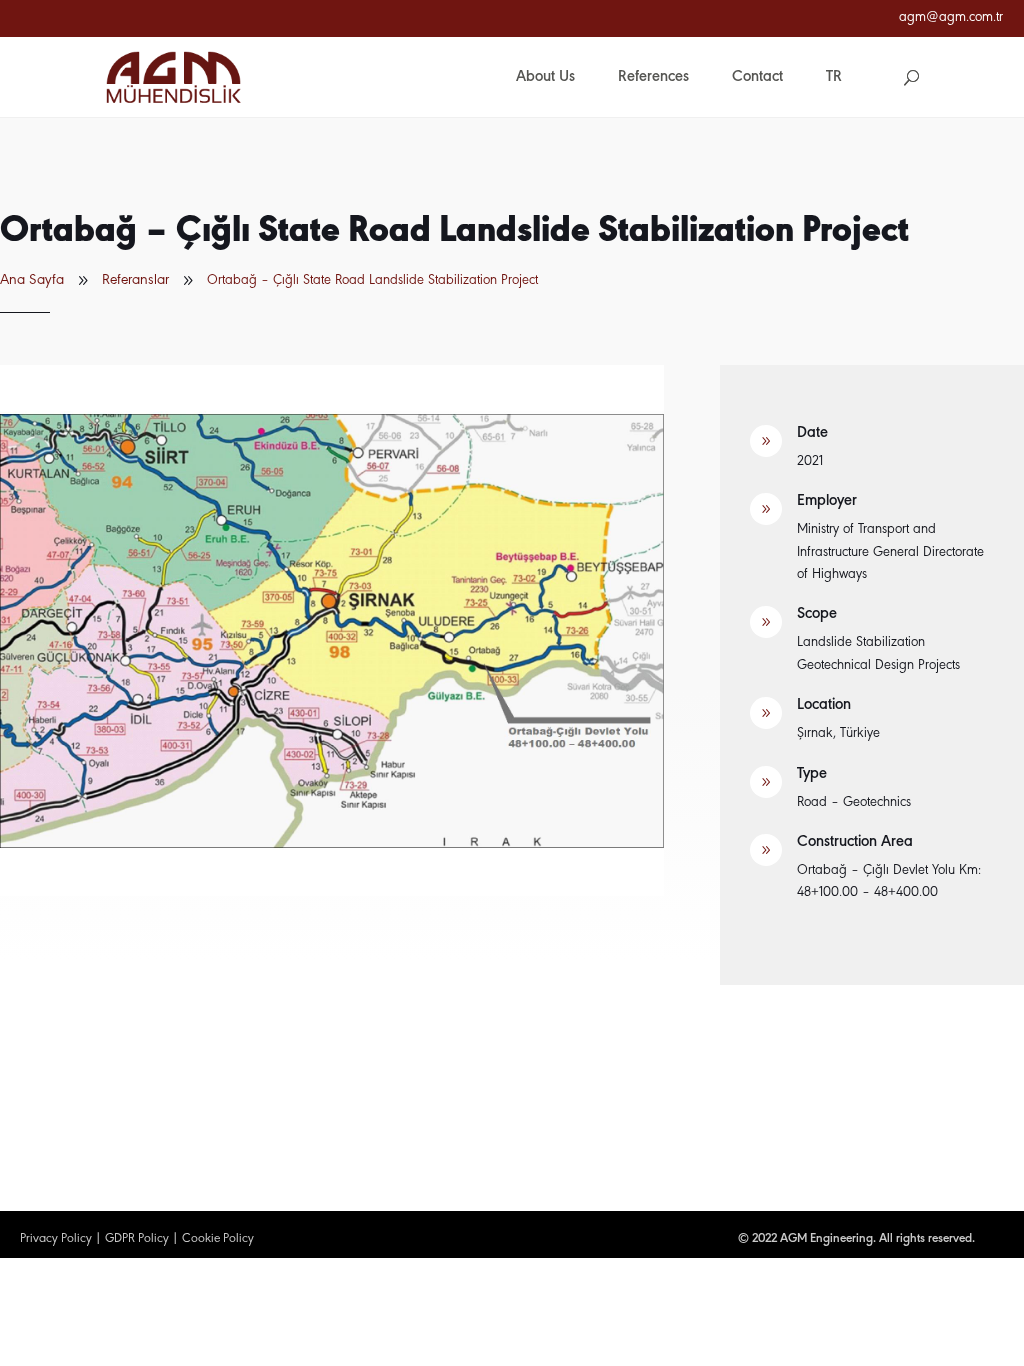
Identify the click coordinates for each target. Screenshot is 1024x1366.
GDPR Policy (137, 1238)
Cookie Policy (218, 1238)
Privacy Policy (56, 1238)
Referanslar (135, 280)
